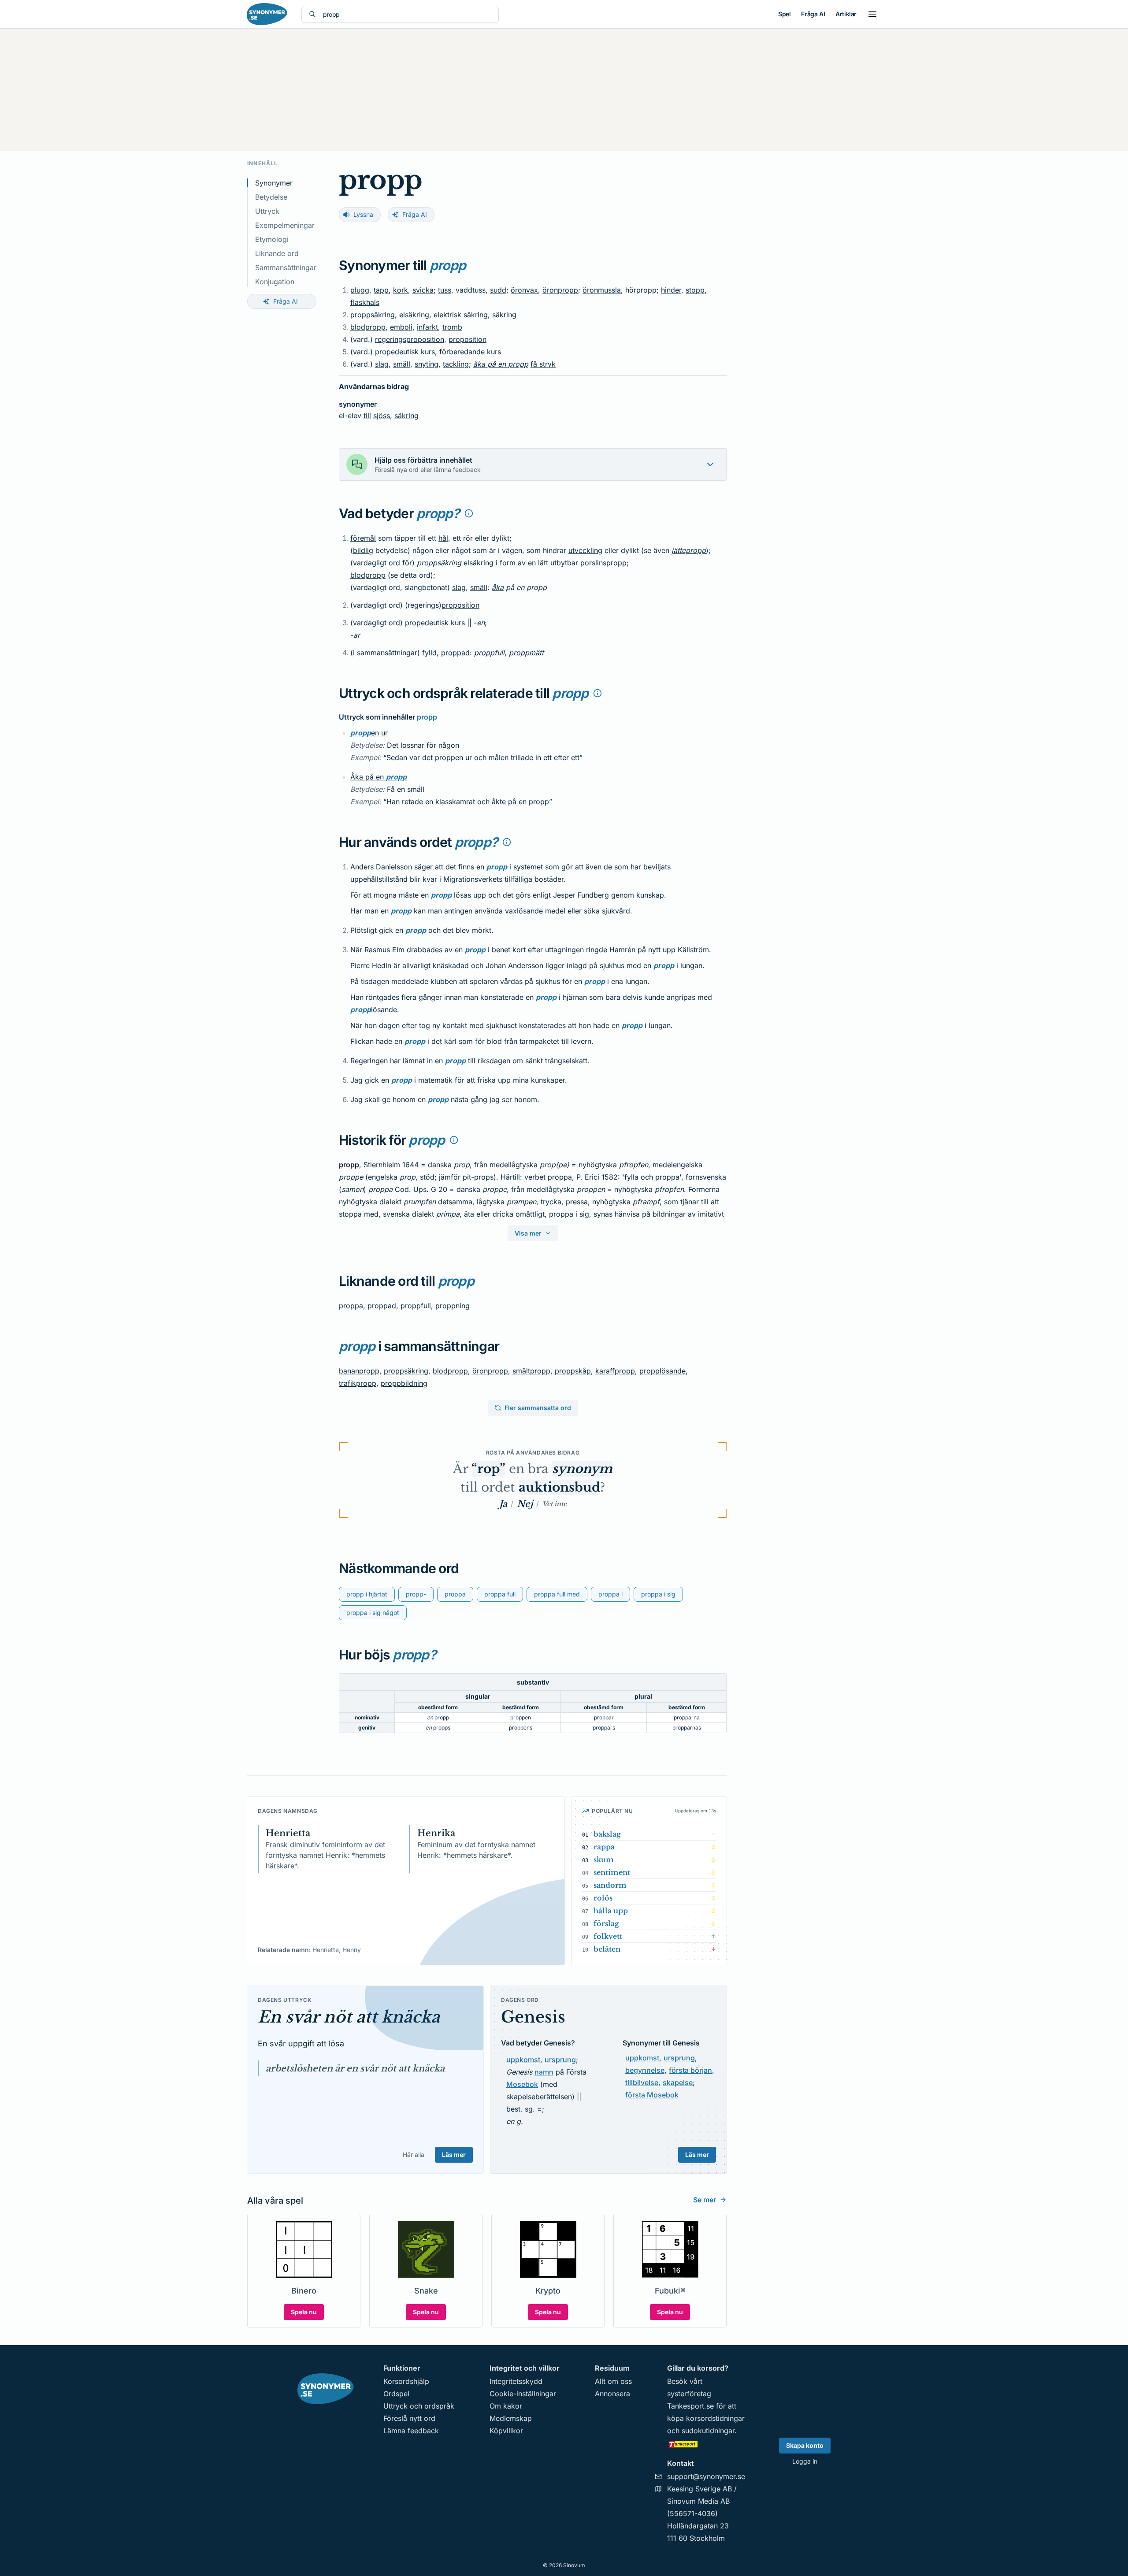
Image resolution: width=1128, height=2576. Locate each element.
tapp (381, 290)
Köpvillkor (506, 2431)
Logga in (805, 2461)
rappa (604, 1847)
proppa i (610, 1594)
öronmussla (602, 290)
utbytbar (564, 563)
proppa (351, 1306)
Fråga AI (813, 14)
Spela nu (304, 2312)
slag (382, 364)
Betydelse (271, 197)
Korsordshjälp (406, 2381)
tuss (445, 290)
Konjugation (275, 282)
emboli (401, 327)
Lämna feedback (411, 2431)
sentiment (612, 1872)
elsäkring (414, 315)
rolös (603, 1898)
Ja (503, 1504)
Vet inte (555, 1504)
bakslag (607, 1834)
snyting (427, 364)
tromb (452, 327)
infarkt (427, 327)
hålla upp (611, 1911)
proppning (453, 1306)
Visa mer (528, 1233)
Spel (784, 14)
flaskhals (365, 302)
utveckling (585, 550)
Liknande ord (277, 253)
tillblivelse (642, 2082)
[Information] (469, 513)
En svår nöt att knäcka (349, 2017)
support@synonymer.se (706, 2476)
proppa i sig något (373, 1613)
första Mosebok (652, 2095)
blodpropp (368, 327)
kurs (428, 352)
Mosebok (522, 2084)
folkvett (608, 1936)
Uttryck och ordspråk (419, 2406)
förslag (606, 1923)
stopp (695, 290)
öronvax (524, 290)
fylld (429, 653)
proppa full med (557, 1594)
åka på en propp (501, 364)
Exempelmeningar (285, 225)
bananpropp (359, 1371)
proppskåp (573, 1371)
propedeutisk (397, 352)
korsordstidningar (715, 2418)
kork (401, 290)
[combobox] (407, 14)
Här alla (414, 2155)
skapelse (678, 2082)
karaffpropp (615, 1371)
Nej (525, 1504)
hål (443, 538)
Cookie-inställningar (523, 2394)
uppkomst (523, 2060)
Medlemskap (511, 2418)
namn (544, 2072)
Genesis (533, 2017)
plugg (360, 290)
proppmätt (526, 653)
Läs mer (454, 2155)
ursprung (560, 2060)
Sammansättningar (286, 267)
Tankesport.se (690, 2406)
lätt (543, 563)
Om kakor (506, 2406)
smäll (402, 364)
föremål (363, 538)
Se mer (705, 2200)
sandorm (610, 1885)
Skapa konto (805, 2445)
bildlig (363, 550)
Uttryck (267, 211)
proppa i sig (658, 1594)
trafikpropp (358, 1383)
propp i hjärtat (367, 1594)
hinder (671, 290)
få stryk (543, 364)
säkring (504, 315)
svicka (423, 290)
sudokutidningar (708, 2431)
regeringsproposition (410, 339)
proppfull (489, 653)
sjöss (382, 416)
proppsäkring (373, 315)
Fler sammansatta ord (538, 1408)
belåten (607, 1949)
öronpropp (560, 290)
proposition (468, 339)
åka (498, 587)
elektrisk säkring (461, 315)
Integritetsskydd (516, 2381)
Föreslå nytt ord (409, 2418)
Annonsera (612, 2394)
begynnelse (645, 2070)
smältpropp (531, 1371)
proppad (455, 653)
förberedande (462, 352)
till (367, 416)
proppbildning (404, 1383)
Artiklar (846, 14)
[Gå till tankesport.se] (706, 2444)
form (508, 563)
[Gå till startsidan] (267, 14)
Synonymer (274, 183)
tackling (456, 364)
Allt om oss (613, 2381)
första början (690, 2070)
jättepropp (689, 550)
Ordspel (396, 2394)
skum (604, 1860)
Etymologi (272, 239)
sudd (498, 290)
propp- (416, 1594)
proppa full (500, 1594)
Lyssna (363, 214)
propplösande (662, 1371)
